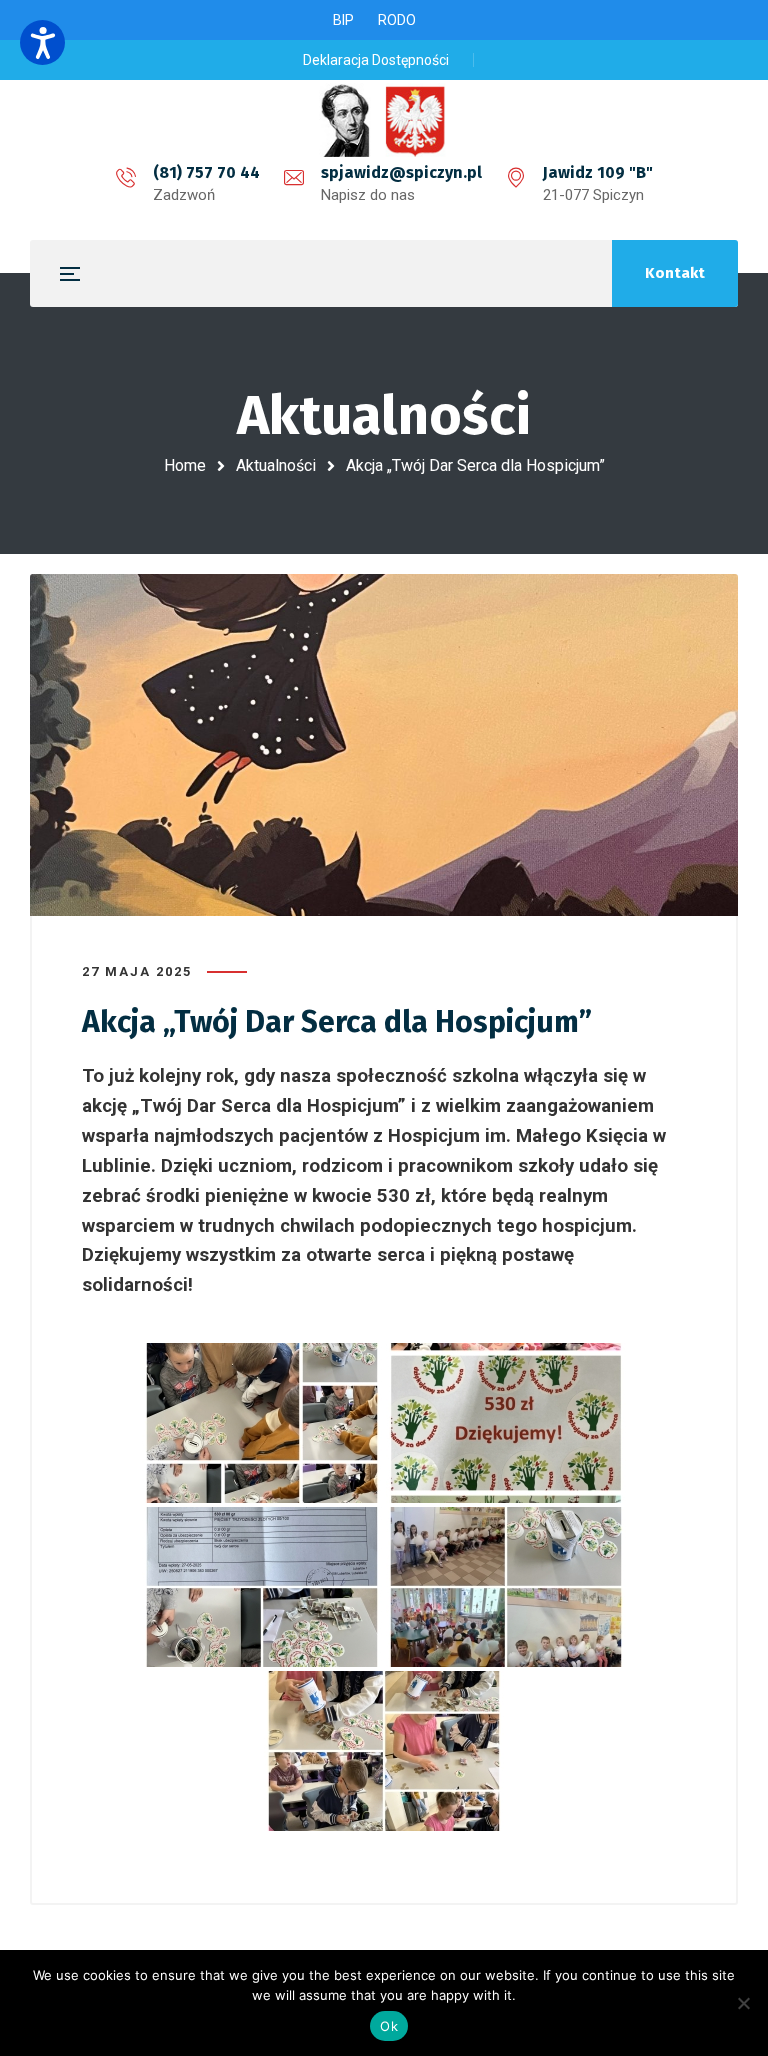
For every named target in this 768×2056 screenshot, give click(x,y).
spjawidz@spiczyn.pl (401, 172)
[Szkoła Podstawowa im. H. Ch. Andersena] (384, 120)
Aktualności (276, 465)
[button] (42, 42)
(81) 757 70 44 (206, 172)
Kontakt (675, 273)
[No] (743, 2003)
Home (185, 465)
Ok (389, 2026)
